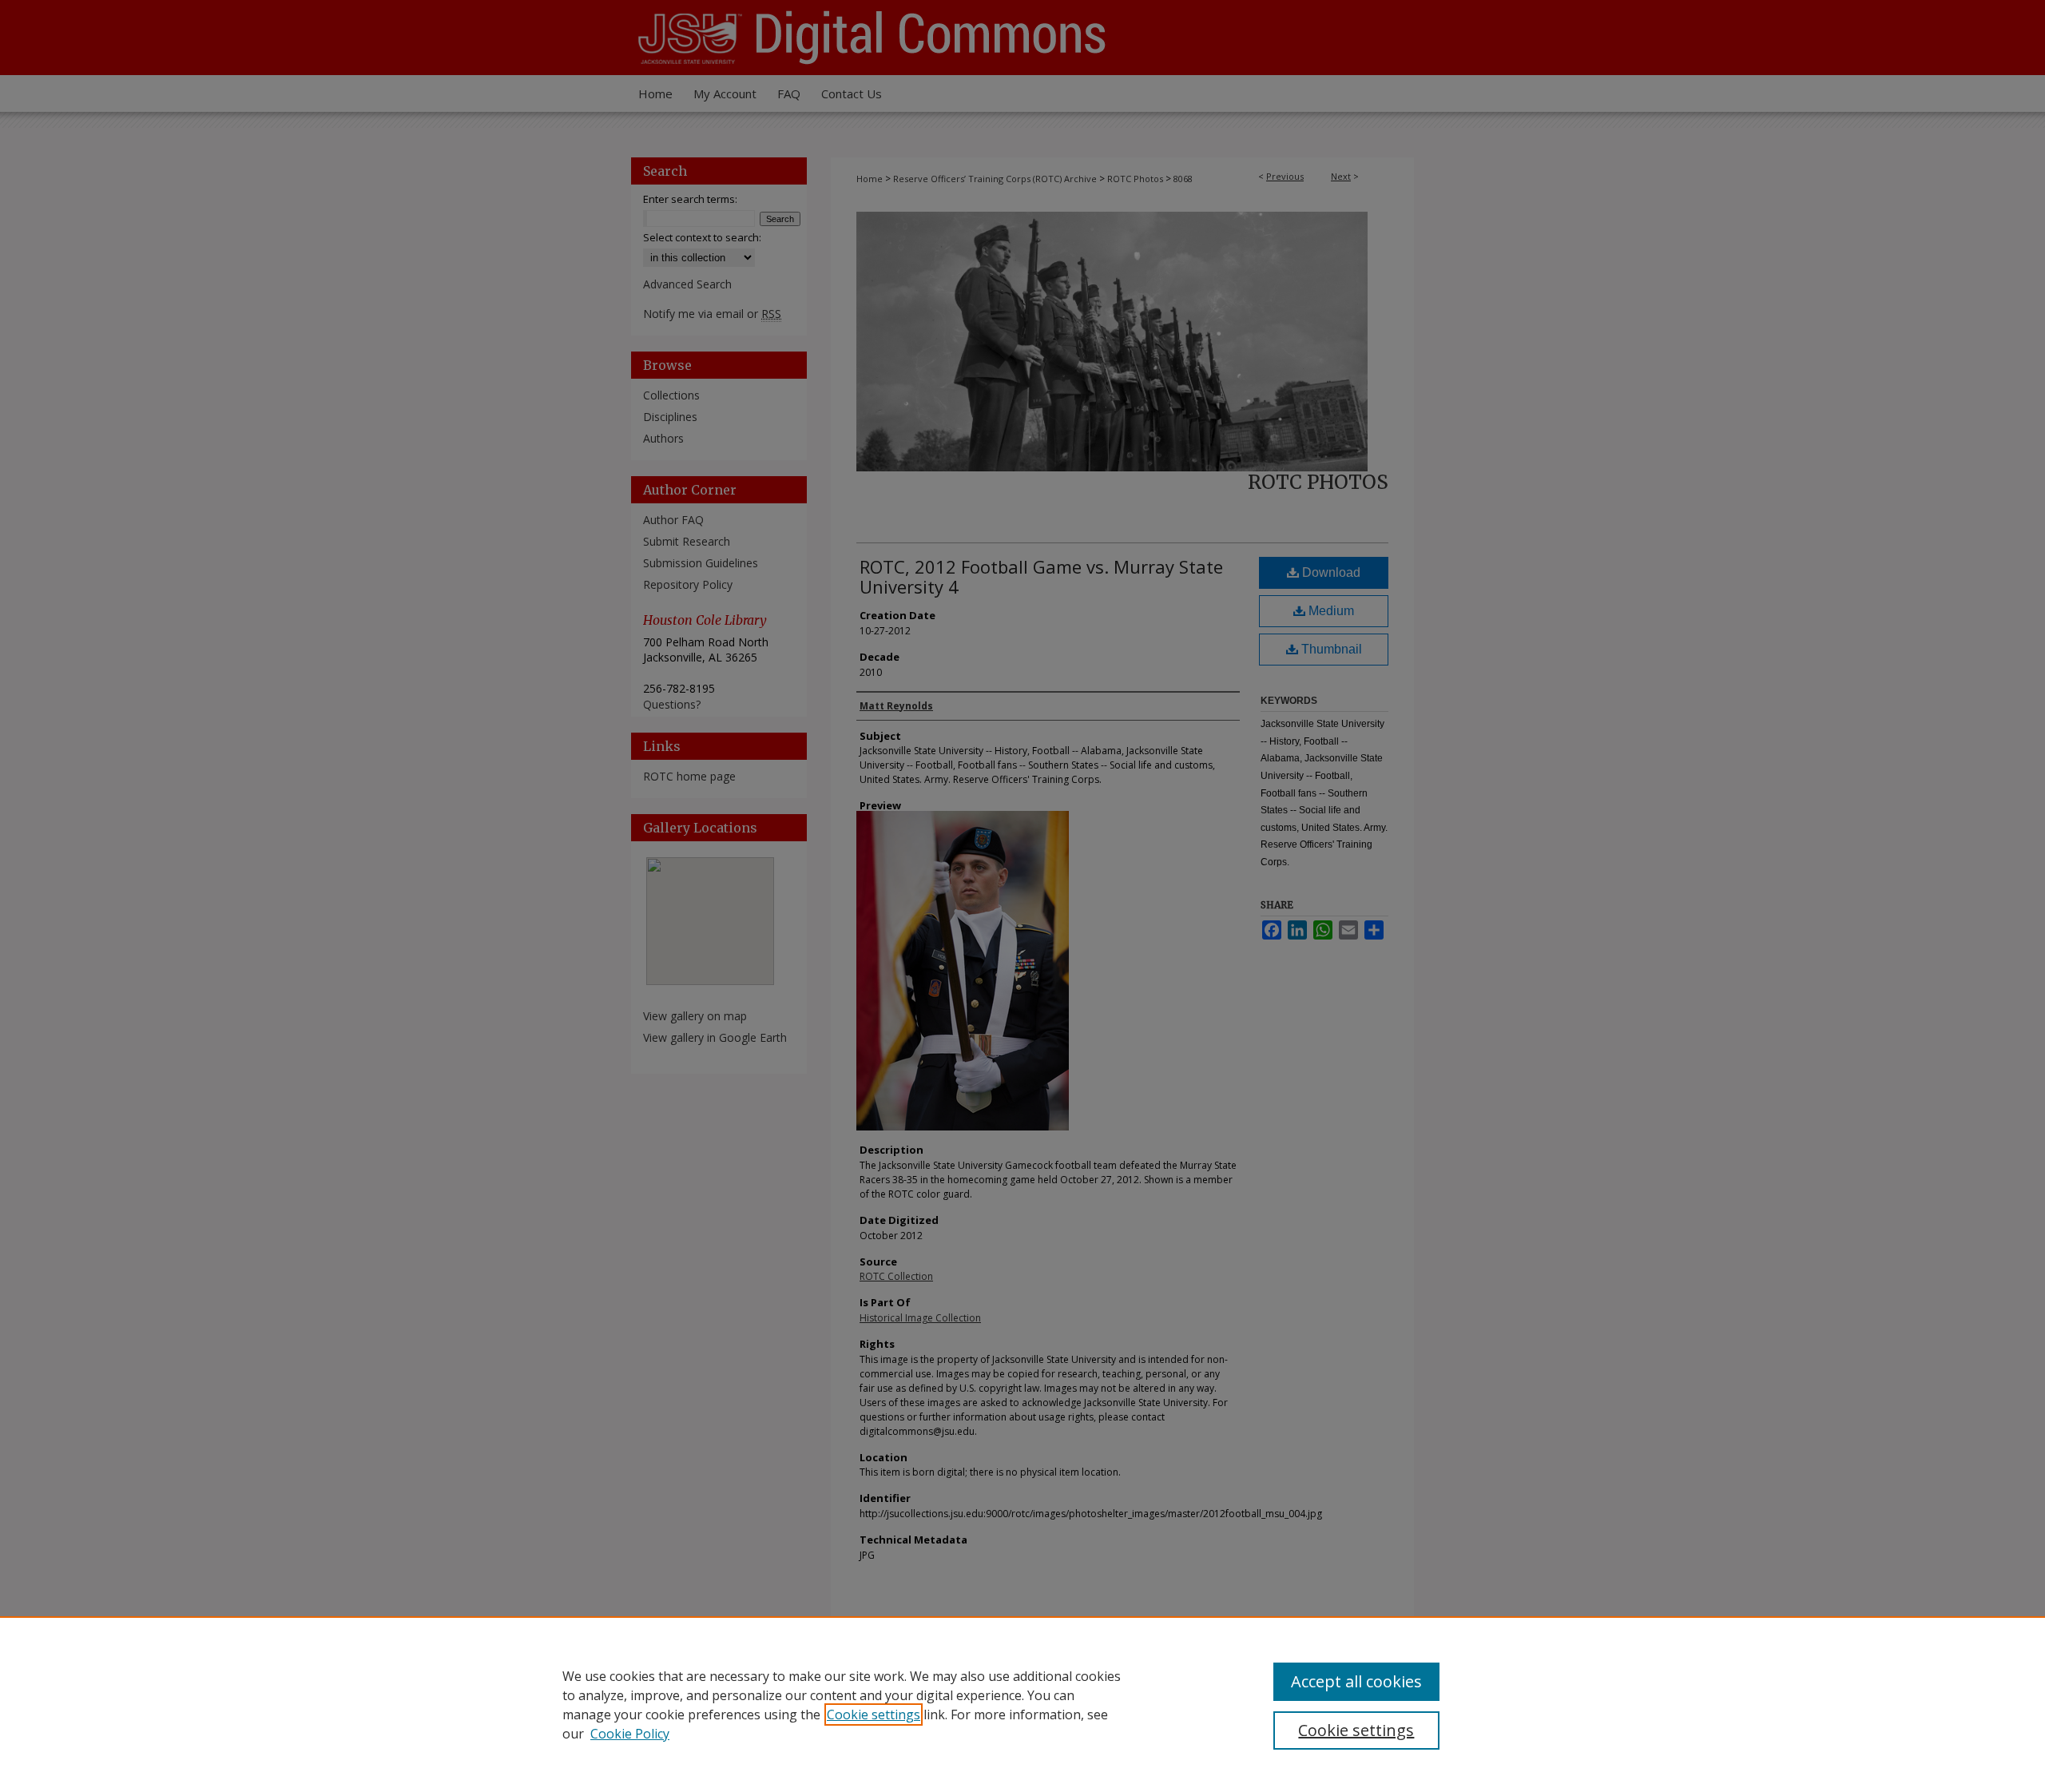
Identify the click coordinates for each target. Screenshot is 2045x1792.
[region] (1022, 1704)
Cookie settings (874, 1715)
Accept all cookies (1356, 1681)
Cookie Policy (630, 1734)
